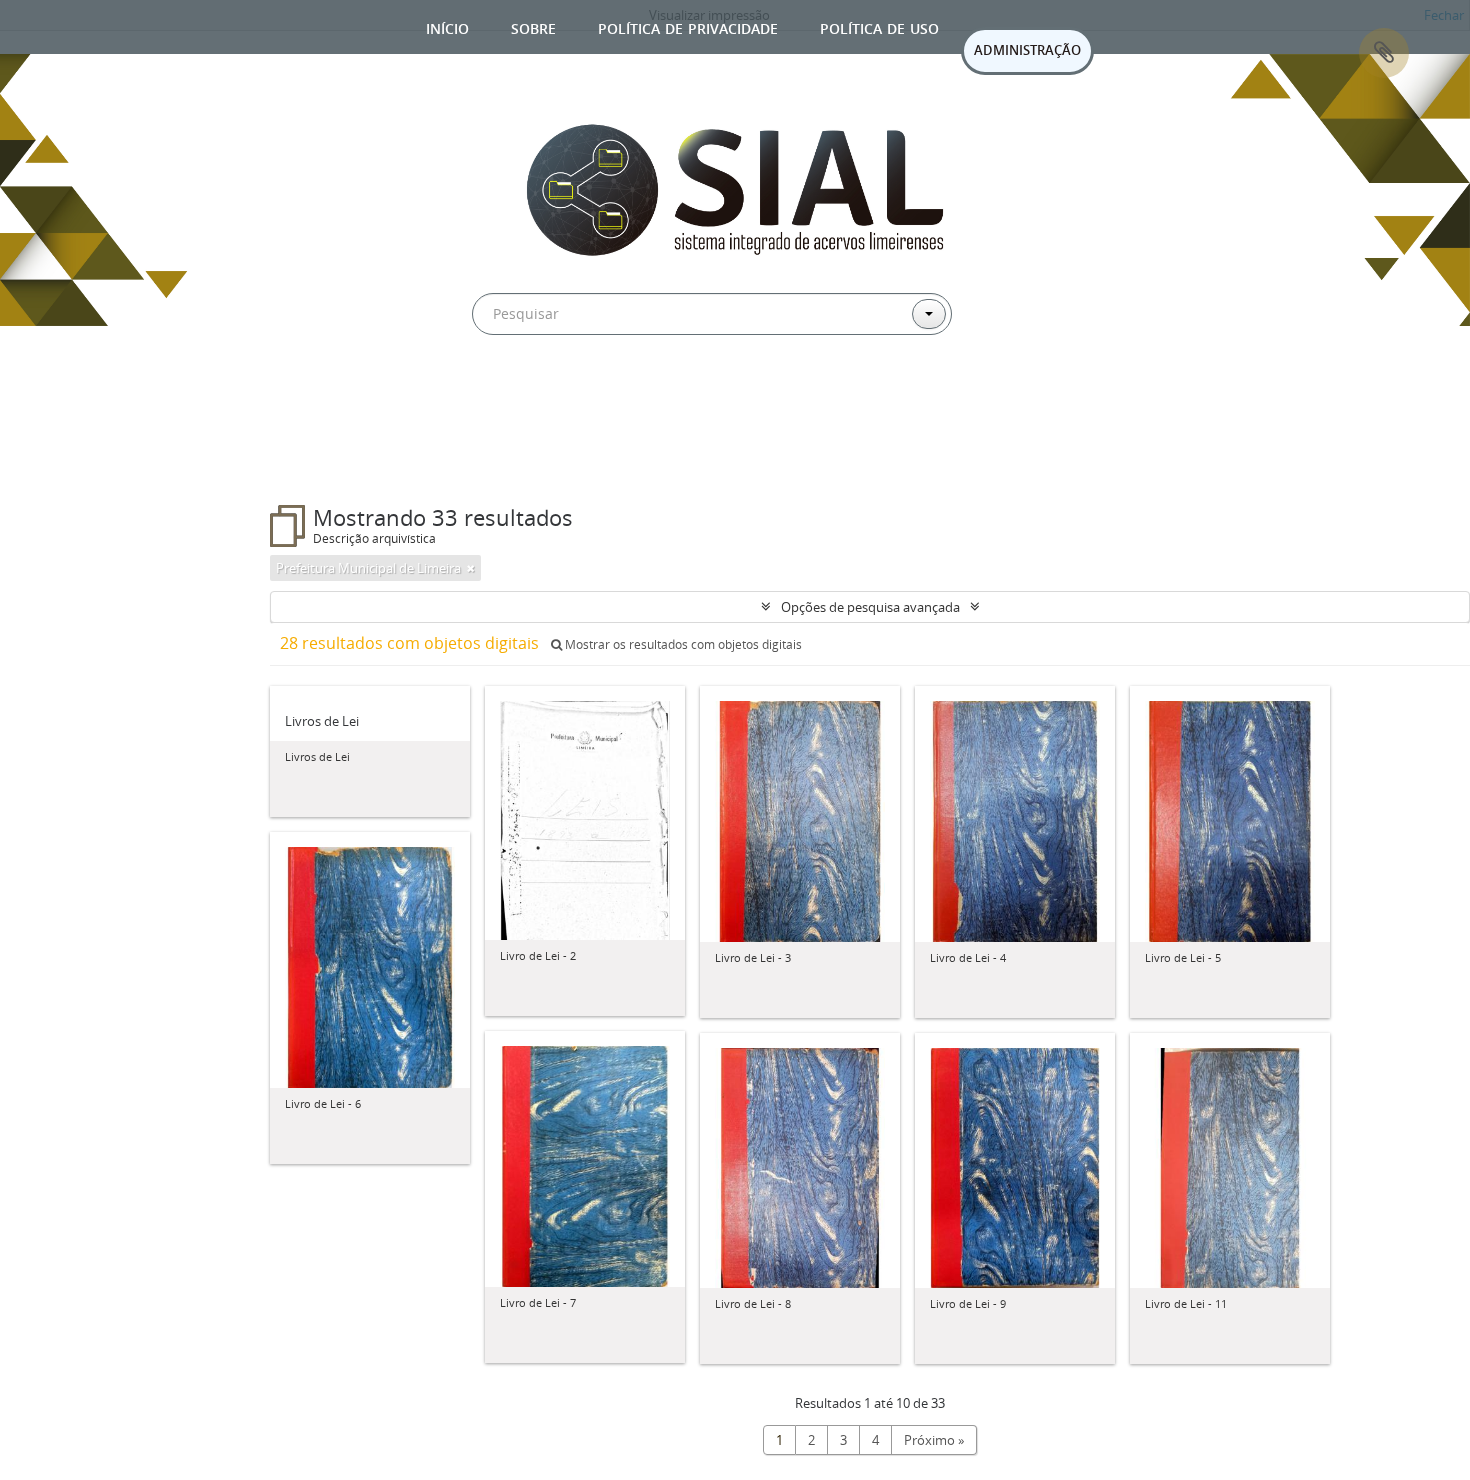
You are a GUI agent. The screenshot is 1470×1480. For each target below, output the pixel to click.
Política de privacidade (688, 26)
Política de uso (879, 26)
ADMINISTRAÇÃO (1027, 50)
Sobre (533, 26)
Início (447, 26)
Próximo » (934, 1440)
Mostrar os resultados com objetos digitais (682, 644)
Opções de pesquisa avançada (870, 607)
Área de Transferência (1384, 53)
